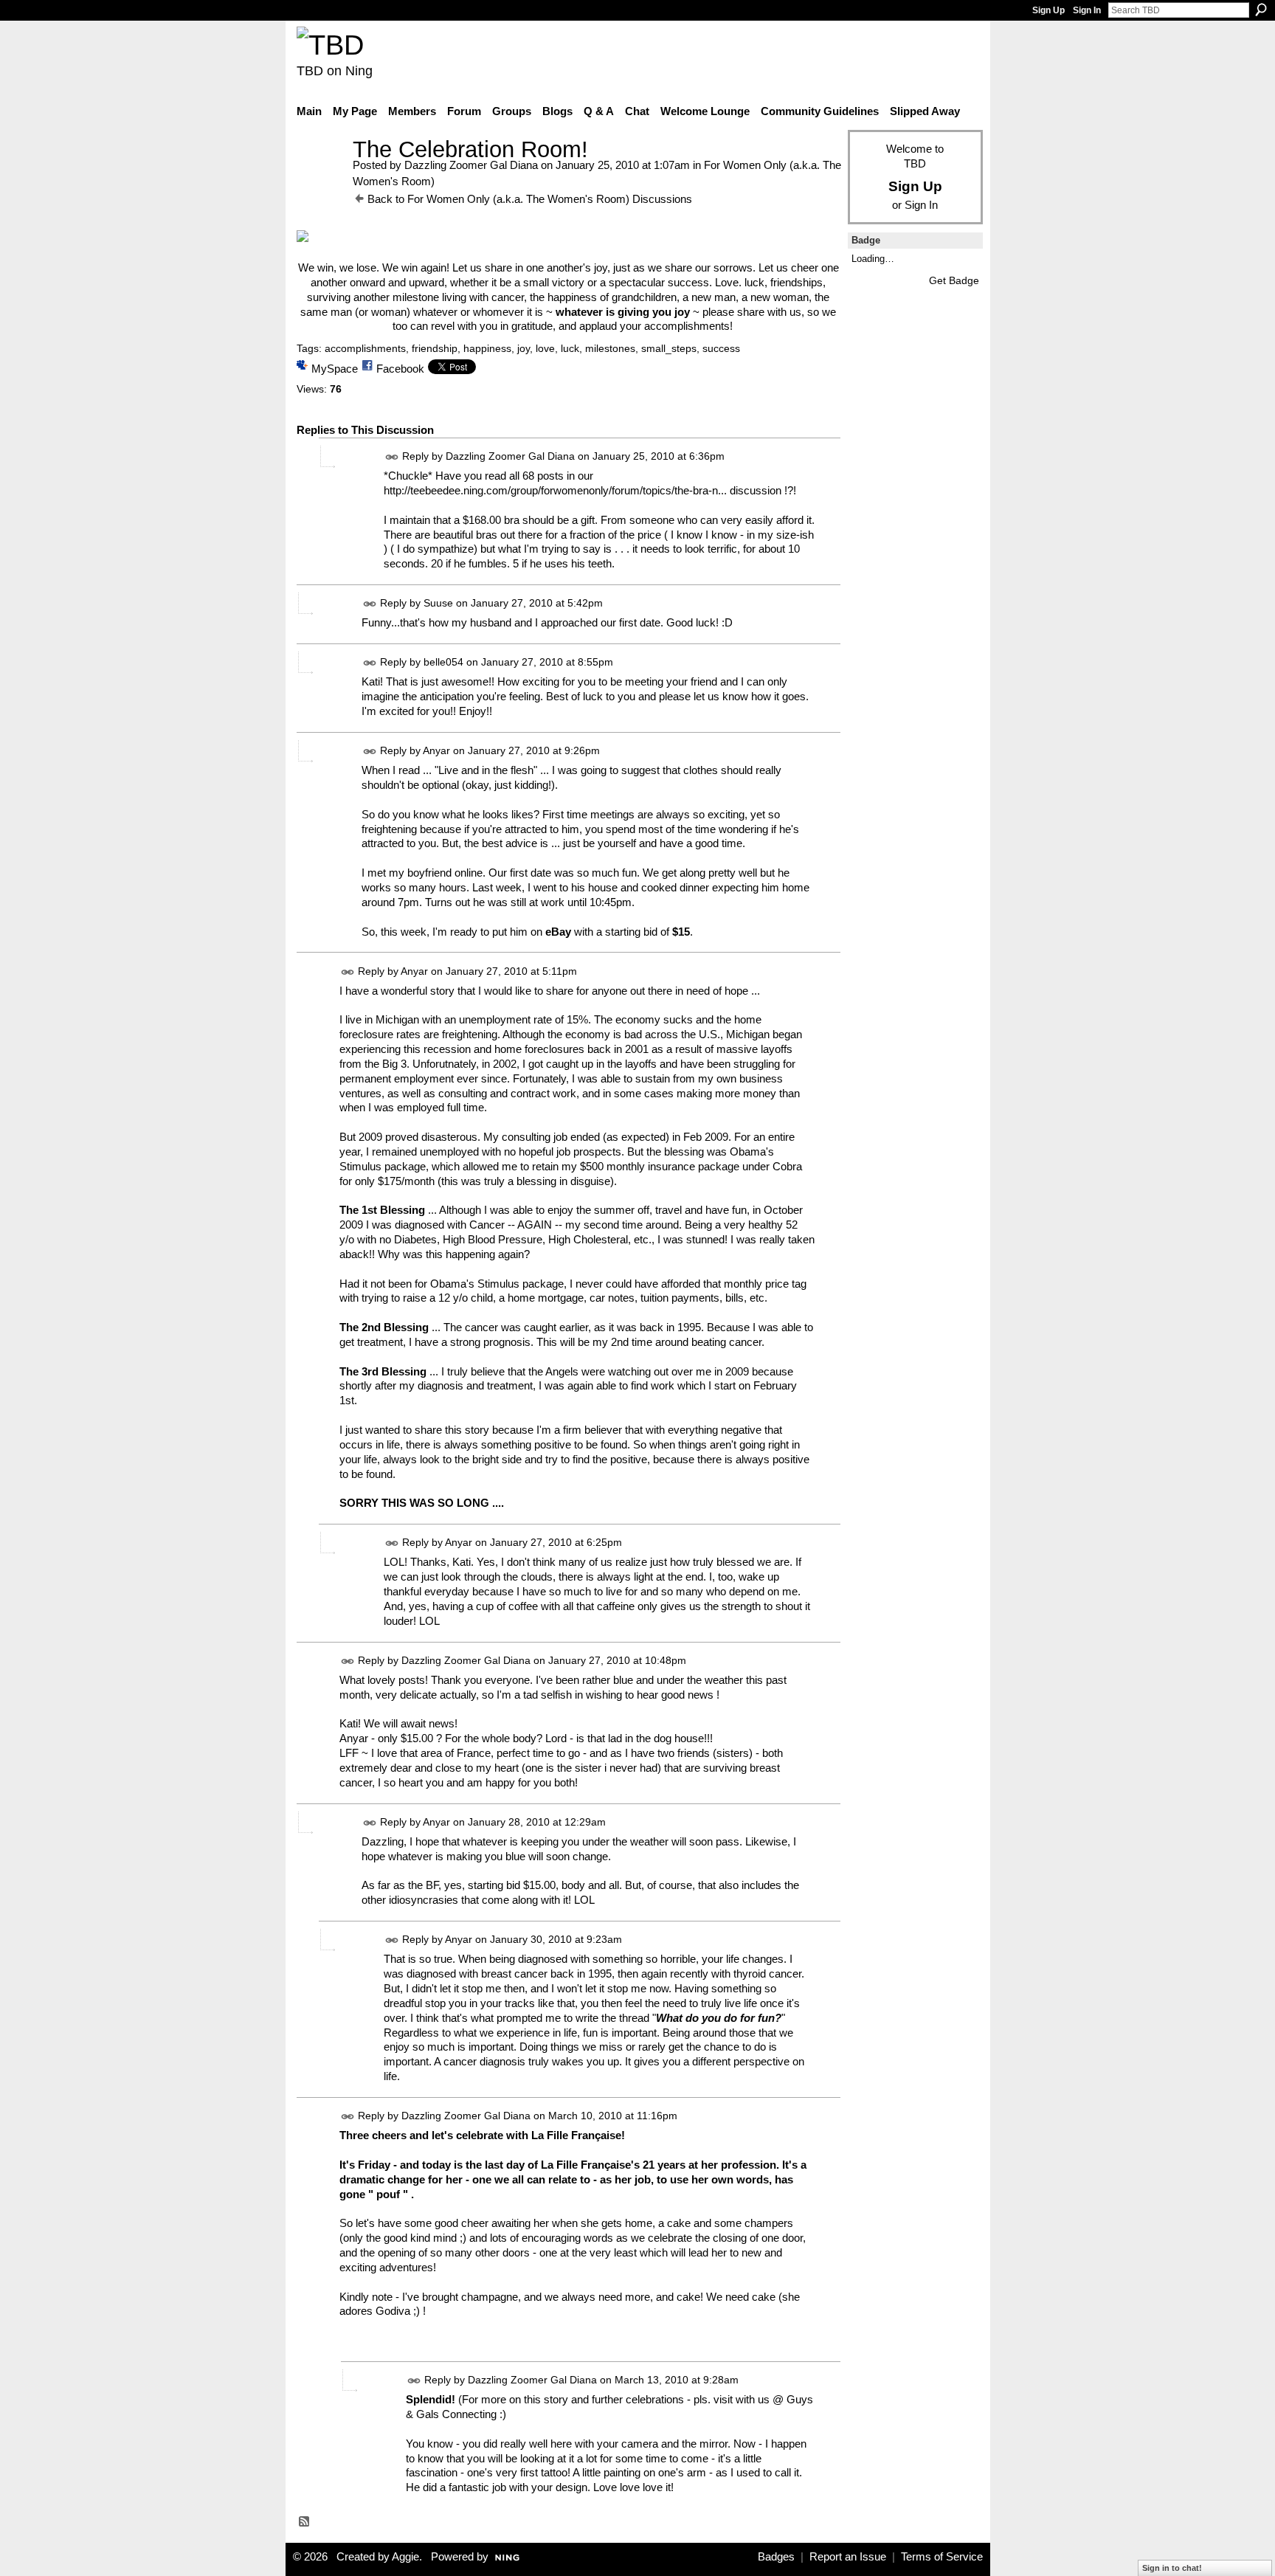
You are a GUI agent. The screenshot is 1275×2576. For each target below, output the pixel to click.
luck (570, 348)
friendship (435, 348)
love (545, 348)
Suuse (438, 604)
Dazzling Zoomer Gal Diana (471, 165)
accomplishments (365, 348)
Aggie (405, 2557)
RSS (305, 2522)
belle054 (443, 663)
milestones (610, 348)
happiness (487, 348)
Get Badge (954, 280)
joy (524, 348)
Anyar (436, 750)
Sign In (1087, 10)
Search (1261, 10)
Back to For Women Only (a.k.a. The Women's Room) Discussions (530, 199)
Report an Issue (848, 2557)
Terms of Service (942, 2557)
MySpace (335, 369)
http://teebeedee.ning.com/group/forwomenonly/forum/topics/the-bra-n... (555, 490)
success (721, 348)
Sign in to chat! (1172, 2568)
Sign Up (1048, 10)
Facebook (400, 369)
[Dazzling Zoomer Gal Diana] (320, 177)
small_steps (669, 348)
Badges (776, 2557)
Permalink (392, 457)
